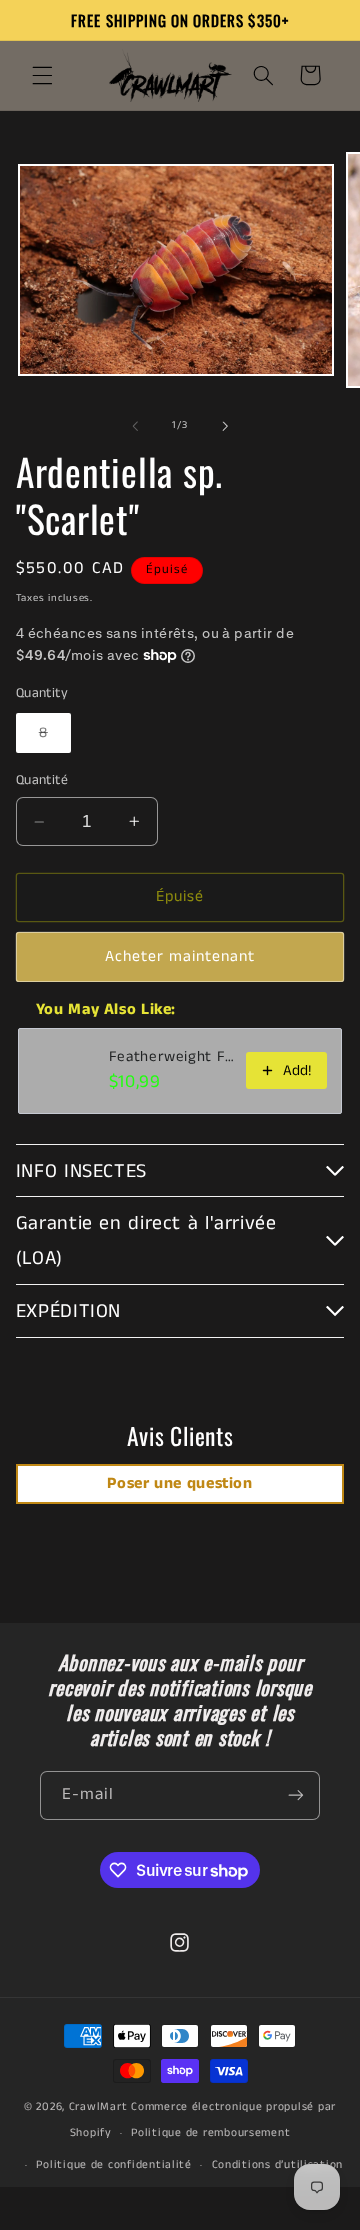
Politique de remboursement (210, 2133)
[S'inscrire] (296, 1795)
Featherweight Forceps (172, 1057)
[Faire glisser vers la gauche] (135, 426)
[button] (42, 75)
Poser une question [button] (179, 1483)
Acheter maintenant (180, 957)
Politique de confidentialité (114, 2165)
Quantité (42, 780)
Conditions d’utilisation (278, 2165)
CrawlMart (98, 2107)
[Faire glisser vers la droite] (225, 426)
